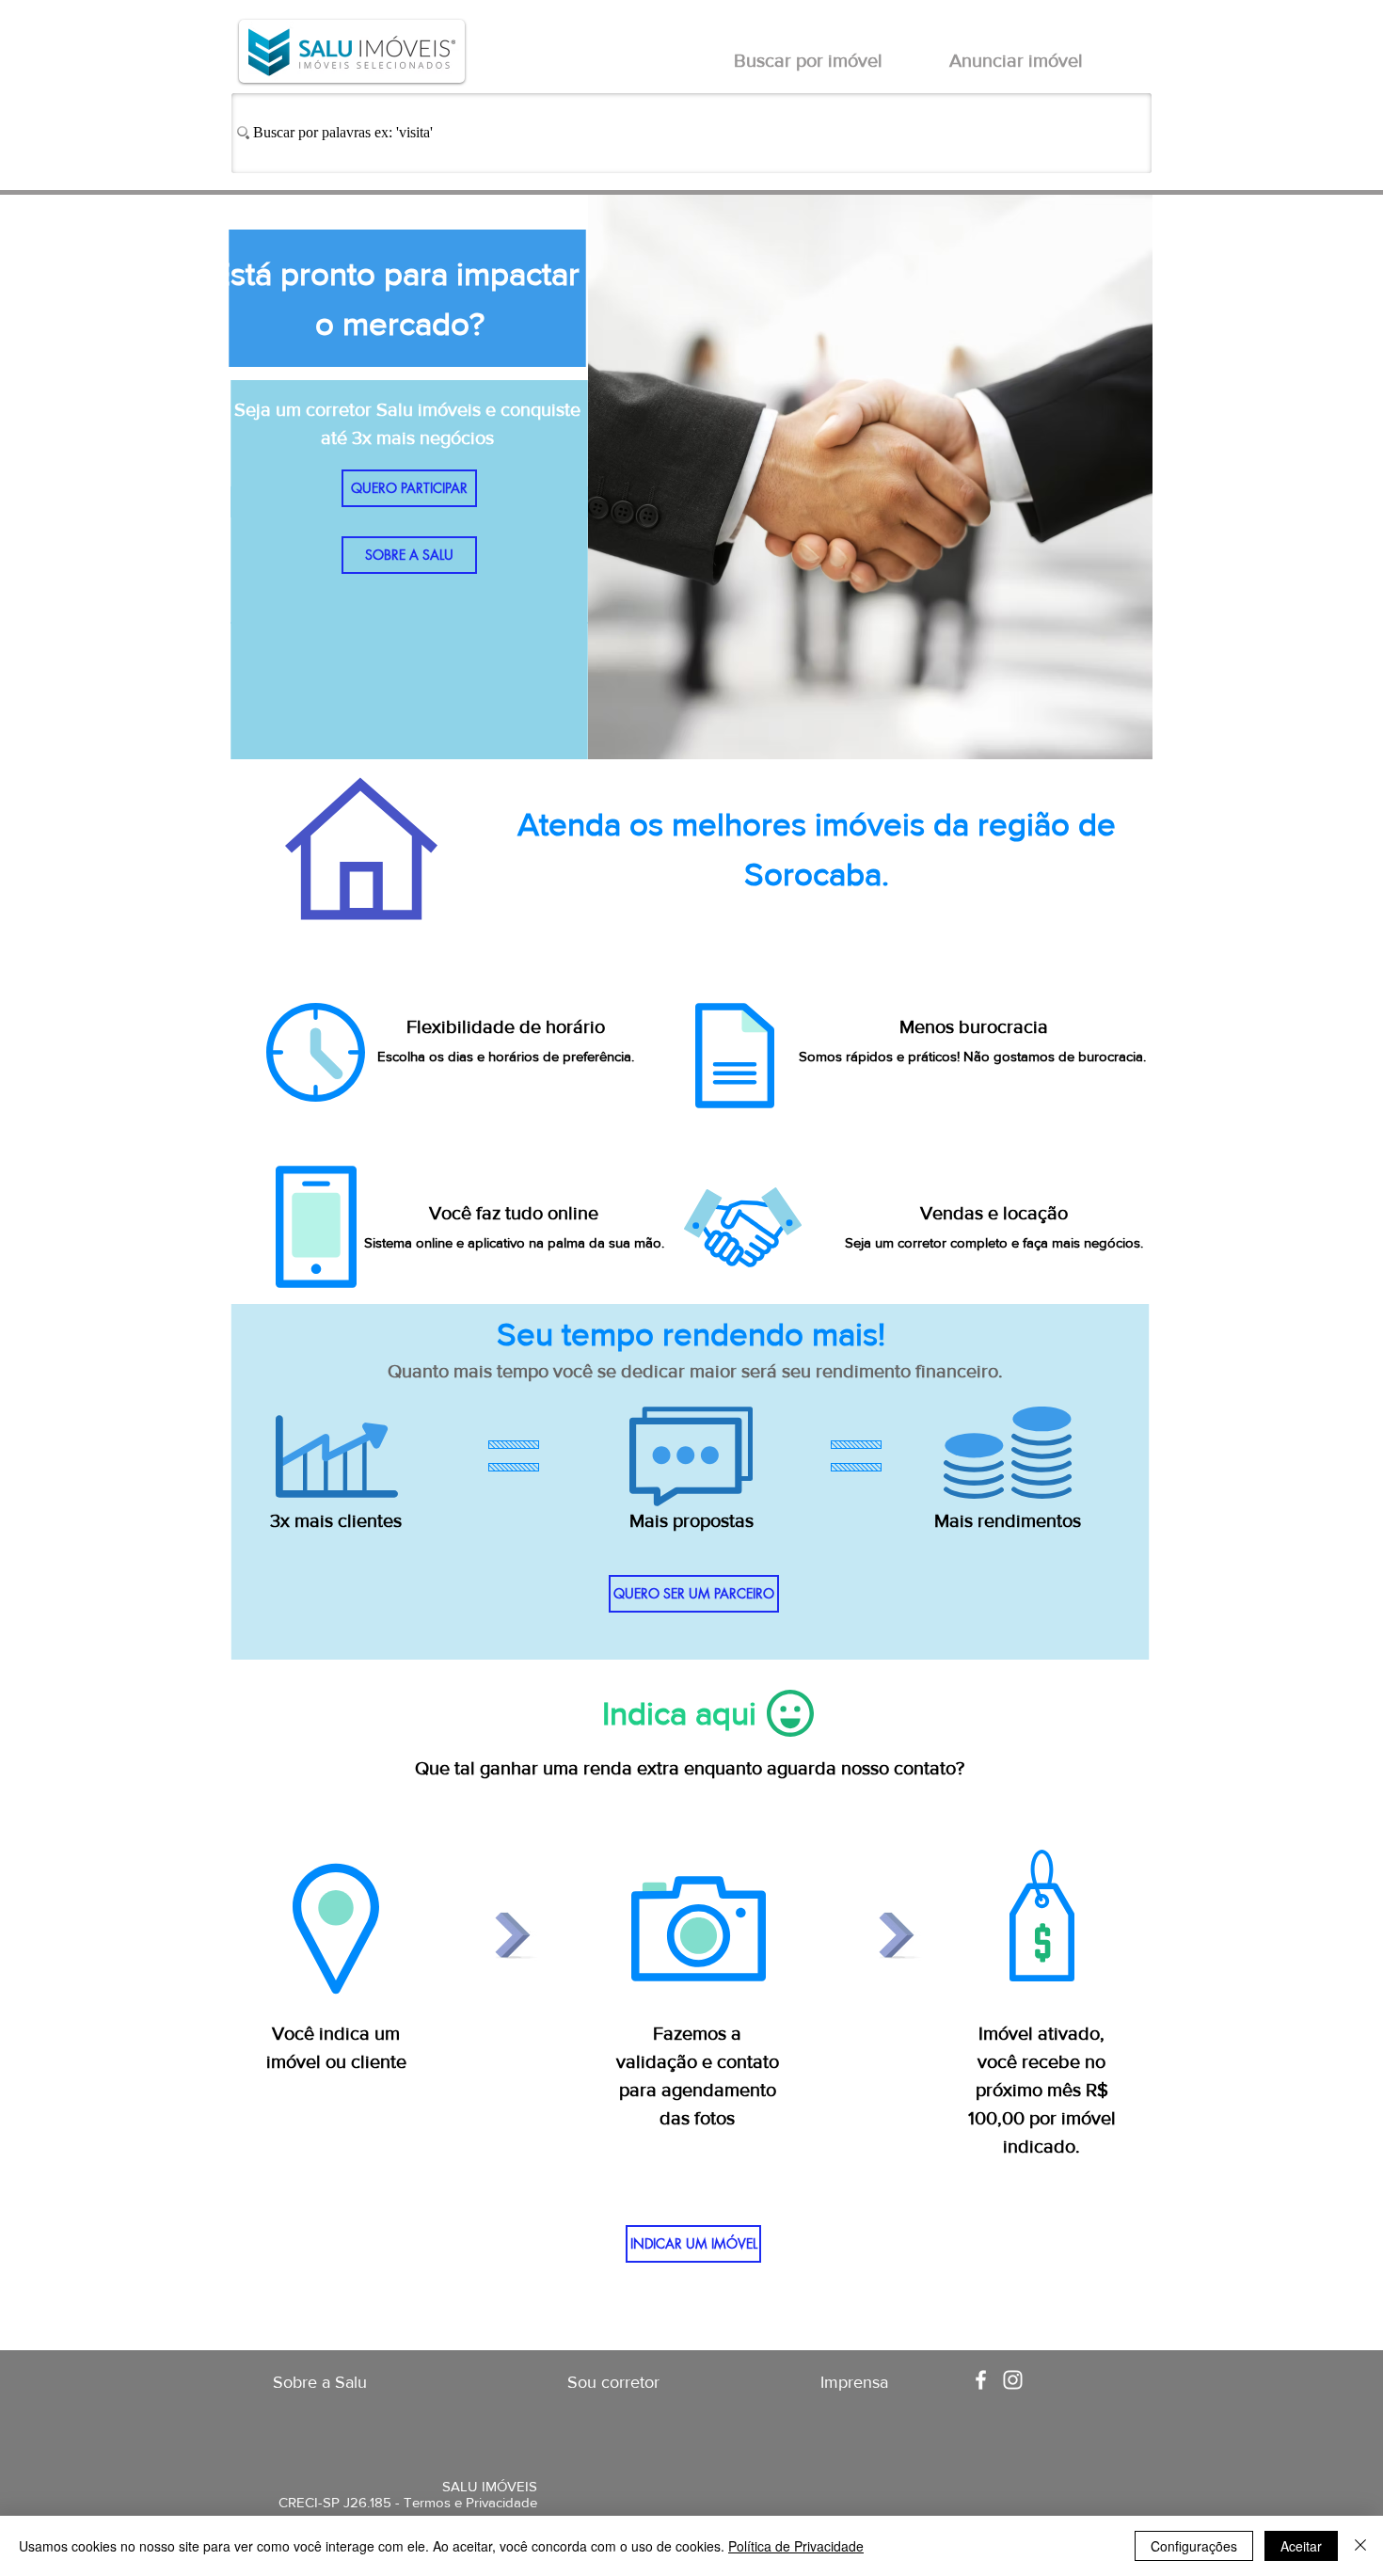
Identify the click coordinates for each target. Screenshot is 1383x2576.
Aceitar (1301, 2546)
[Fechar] (1360, 2546)
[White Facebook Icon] (981, 2380)
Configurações (1194, 2546)
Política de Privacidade (796, 2546)
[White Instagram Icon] (1013, 2380)
